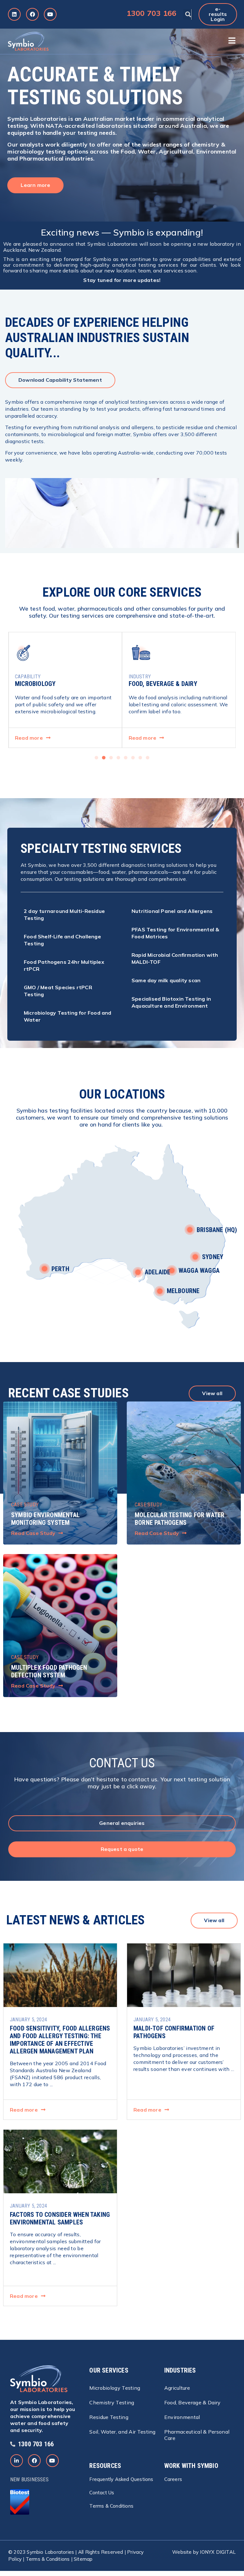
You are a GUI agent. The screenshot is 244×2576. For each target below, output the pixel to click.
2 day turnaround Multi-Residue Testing (64, 915)
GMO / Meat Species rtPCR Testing (58, 991)
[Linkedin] (14, 14)
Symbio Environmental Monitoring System (45, 1519)
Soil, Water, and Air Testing (122, 2432)
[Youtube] (50, 14)
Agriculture (177, 2388)
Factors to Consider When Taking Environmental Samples (60, 2218)
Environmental (182, 2417)
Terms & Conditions (48, 2559)
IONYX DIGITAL (218, 2552)
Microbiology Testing (115, 2388)
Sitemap (83, 2559)
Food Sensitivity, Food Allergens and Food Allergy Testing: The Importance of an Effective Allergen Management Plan (60, 2040)
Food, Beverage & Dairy (193, 2402)
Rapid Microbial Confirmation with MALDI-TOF (175, 958)
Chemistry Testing (112, 2402)
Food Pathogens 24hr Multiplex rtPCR (64, 965)
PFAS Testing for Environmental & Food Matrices (175, 933)
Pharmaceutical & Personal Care (197, 2435)
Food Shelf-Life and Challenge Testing (62, 940)
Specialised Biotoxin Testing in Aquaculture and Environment (171, 1002)
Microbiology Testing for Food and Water (68, 1016)
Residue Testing (109, 2417)
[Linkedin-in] (17, 2461)
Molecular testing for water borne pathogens (180, 1519)
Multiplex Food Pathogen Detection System (49, 1671)
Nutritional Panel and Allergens (172, 911)
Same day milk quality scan (166, 980)
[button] (188, 14)
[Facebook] (32, 14)
